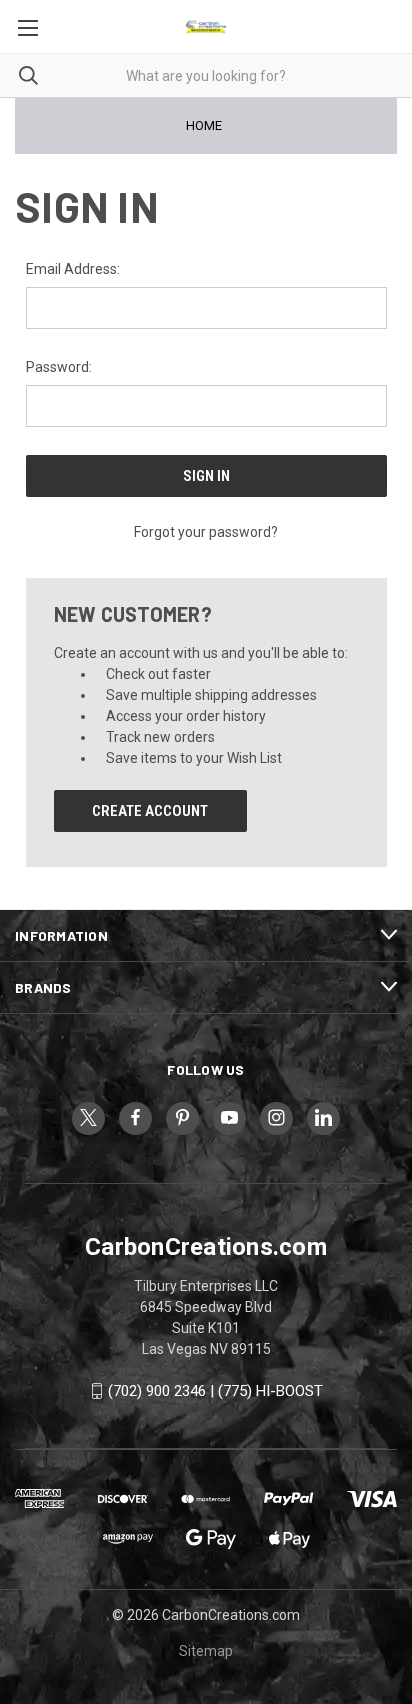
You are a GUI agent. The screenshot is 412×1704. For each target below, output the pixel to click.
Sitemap (206, 1651)
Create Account (150, 811)
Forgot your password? (206, 532)
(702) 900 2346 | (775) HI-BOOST (215, 1391)
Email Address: (73, 269)
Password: (59, 367)
